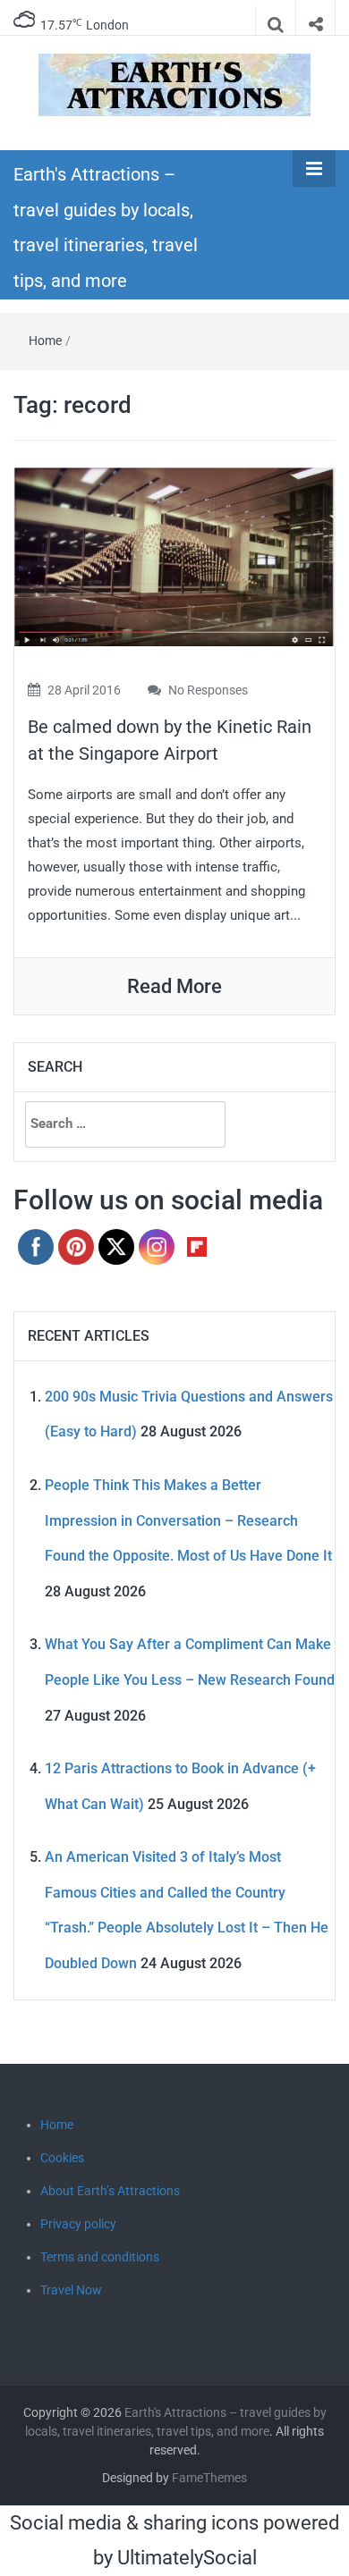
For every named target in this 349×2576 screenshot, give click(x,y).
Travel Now (71, 2290)
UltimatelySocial (187, 2558)
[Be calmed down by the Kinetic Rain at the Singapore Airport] (174, 556)
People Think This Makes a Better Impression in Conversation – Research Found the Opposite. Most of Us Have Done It (188, 1520)
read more (174, 986)
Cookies (62, 2158)
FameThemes (209, 2478)
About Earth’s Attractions (110, 2191)
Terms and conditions (100, 2257)
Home (45, 341)
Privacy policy (78, 2224)
